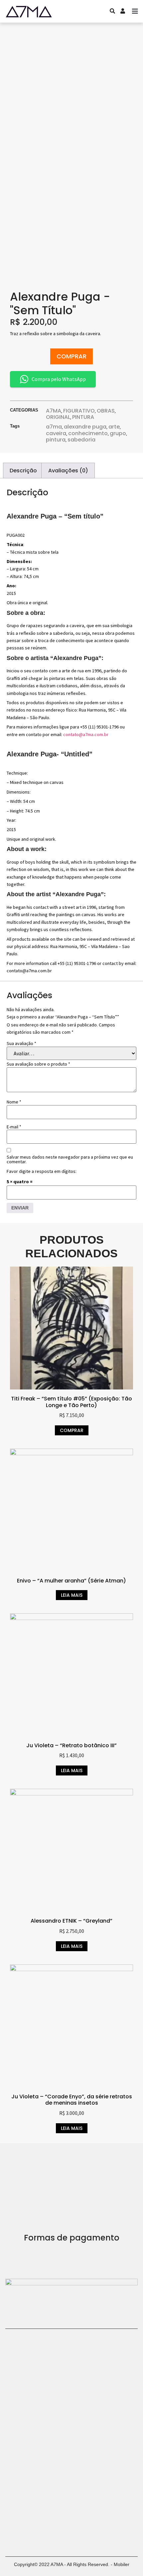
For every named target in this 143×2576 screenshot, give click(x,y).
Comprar (71, 356)
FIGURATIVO (79, 411)
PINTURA (83, 417)
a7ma (54, 427)
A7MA (54, 411)
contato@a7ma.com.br (86, 734)
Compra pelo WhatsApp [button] (59, 379)
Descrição (23, 471)
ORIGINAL (58, 417)
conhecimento (88, 433)
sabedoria (81, 440)
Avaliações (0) (68, 471)
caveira (56, 433)
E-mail (14, 1127)
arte (114, 427)
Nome (14, 1102)
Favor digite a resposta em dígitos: (42, 1171)
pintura (56, 440)
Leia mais (72, 1595)
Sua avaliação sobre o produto (38, 1064)
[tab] (23, 471)
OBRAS (106, 411)
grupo (118, 433)
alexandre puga (85, 427)
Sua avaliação (21, 1043)
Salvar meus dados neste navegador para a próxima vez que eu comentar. (70, 1159)
